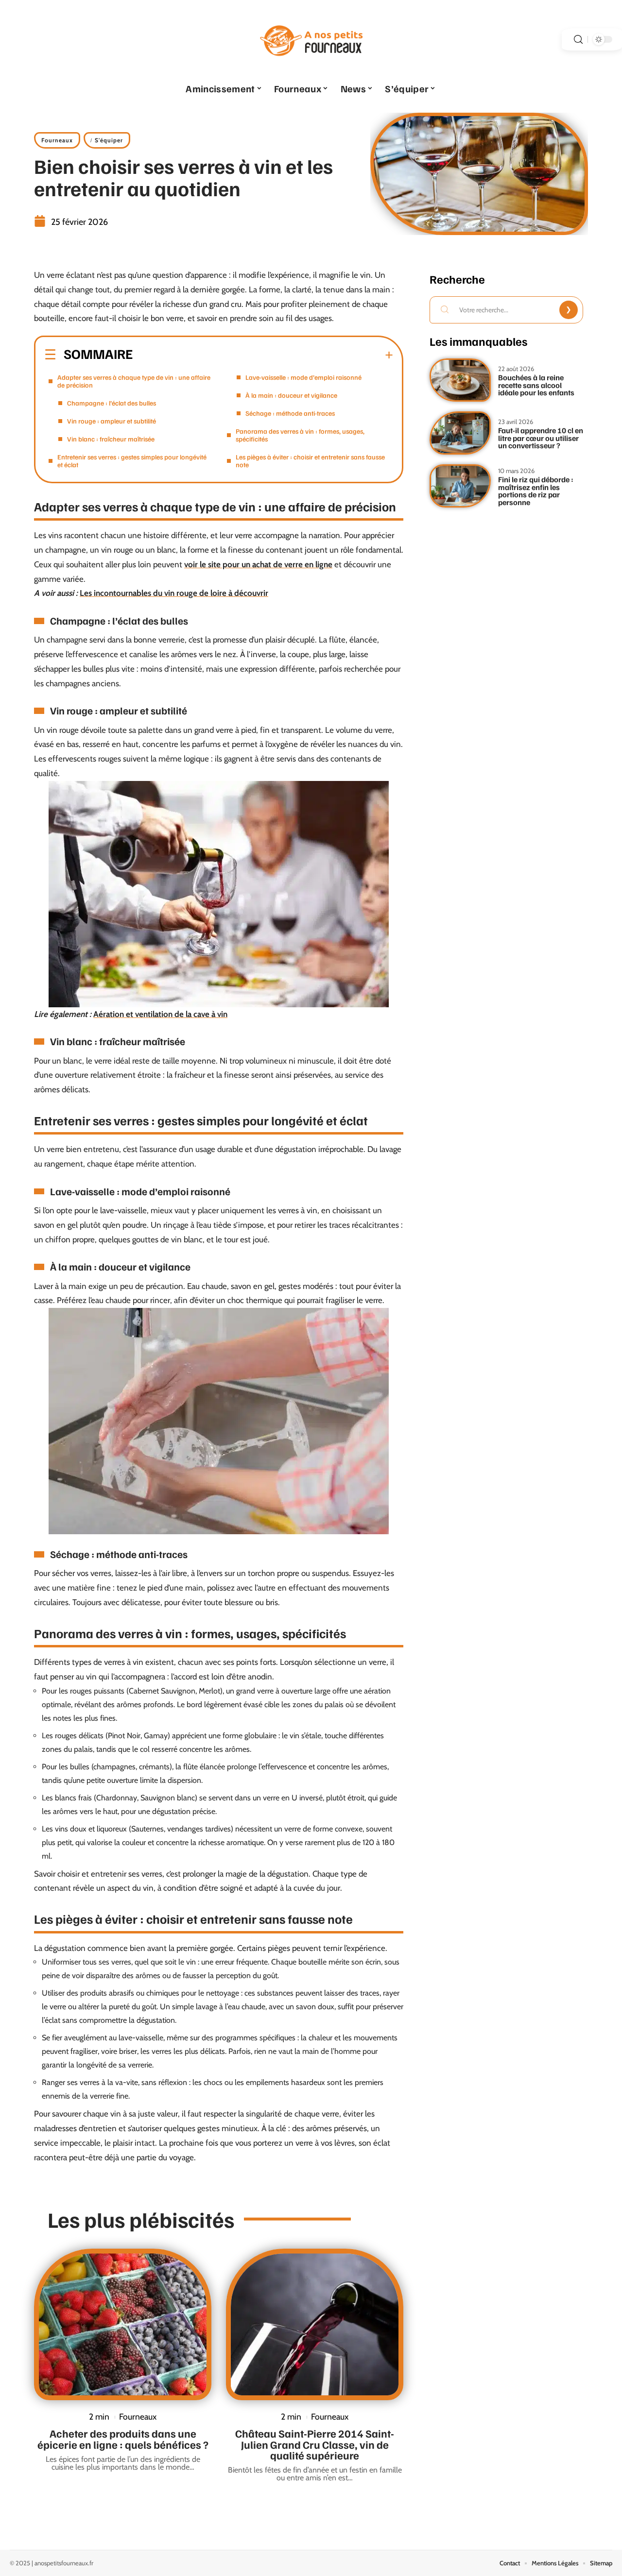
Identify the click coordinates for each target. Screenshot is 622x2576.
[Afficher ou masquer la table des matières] (263, 355)
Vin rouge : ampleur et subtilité (112, 421)
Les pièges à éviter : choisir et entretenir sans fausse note (310, 461)
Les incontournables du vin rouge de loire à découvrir (174, 593)
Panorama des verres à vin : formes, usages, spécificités (300, 435)
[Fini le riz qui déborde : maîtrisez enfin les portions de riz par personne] (460, 486)
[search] (578, 40)
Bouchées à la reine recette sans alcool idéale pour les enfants (536, 385)
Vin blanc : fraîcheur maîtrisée (111, 439)
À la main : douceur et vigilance (291, 395)
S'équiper (109, 140)
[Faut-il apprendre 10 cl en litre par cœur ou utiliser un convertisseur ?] (460, 433)
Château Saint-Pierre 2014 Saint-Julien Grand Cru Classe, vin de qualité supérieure (315, 2444)
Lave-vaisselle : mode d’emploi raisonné (303, 377)
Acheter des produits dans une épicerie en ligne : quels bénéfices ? (123, 2439)
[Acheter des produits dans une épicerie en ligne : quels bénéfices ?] (123, 2324)
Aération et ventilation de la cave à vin (160, 1014)
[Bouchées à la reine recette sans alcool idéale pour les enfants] (460, 380)
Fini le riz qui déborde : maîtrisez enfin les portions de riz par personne (536, 491)
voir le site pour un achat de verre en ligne (258, 564)
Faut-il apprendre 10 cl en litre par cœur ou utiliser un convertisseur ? (541, 438)
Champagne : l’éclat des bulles (112, 403)
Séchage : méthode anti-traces (290, 413)
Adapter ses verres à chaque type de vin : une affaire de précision (134, 381)
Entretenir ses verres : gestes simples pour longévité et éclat (132, 461)
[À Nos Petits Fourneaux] (311, 39)
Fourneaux (57, 140)
